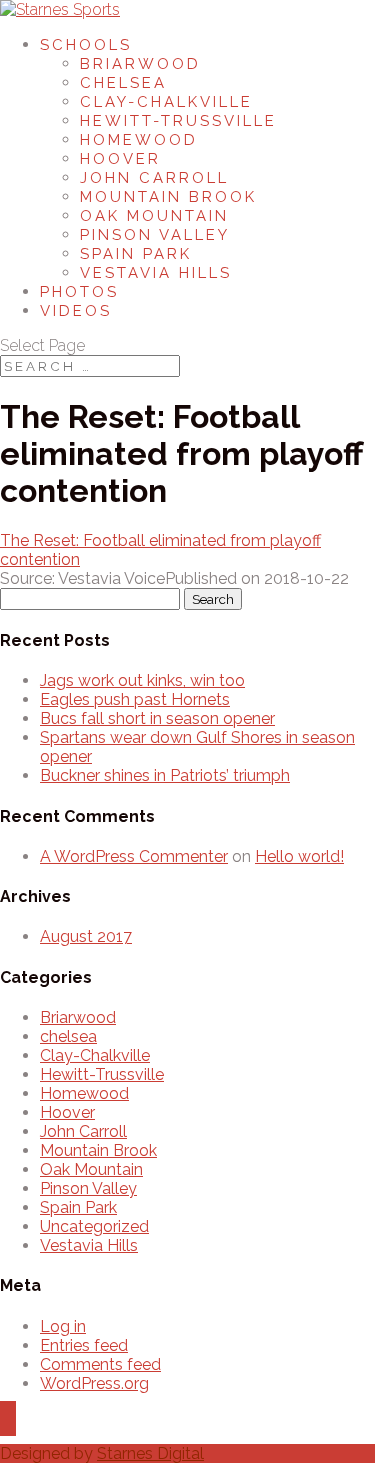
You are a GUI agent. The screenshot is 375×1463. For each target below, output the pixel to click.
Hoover (120, 159)
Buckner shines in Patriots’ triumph (165, 775)
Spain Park (136, 254)
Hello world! (299, 856)
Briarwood (140, 64)
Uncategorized (94, 1226)
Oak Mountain (154, 216)
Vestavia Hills (156, 273)
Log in (63, 1326)
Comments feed (100, 1364)
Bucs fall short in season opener (157, 718)
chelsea (68, 1036)
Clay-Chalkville (166, 102)
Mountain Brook (168, 197)
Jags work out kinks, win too (142, 680)
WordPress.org (94, 1383)
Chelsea (123, 83)
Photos (79, 292)
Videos (76, 311)
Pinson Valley (155, 235)
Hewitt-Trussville (178, 121)
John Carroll (154, 178)
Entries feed (84, 1345)
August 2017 (86, 936)
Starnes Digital (150, 1453)
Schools (86, 45)
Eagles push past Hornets (135, 699)
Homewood (139, 140)
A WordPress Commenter (134, 856)
